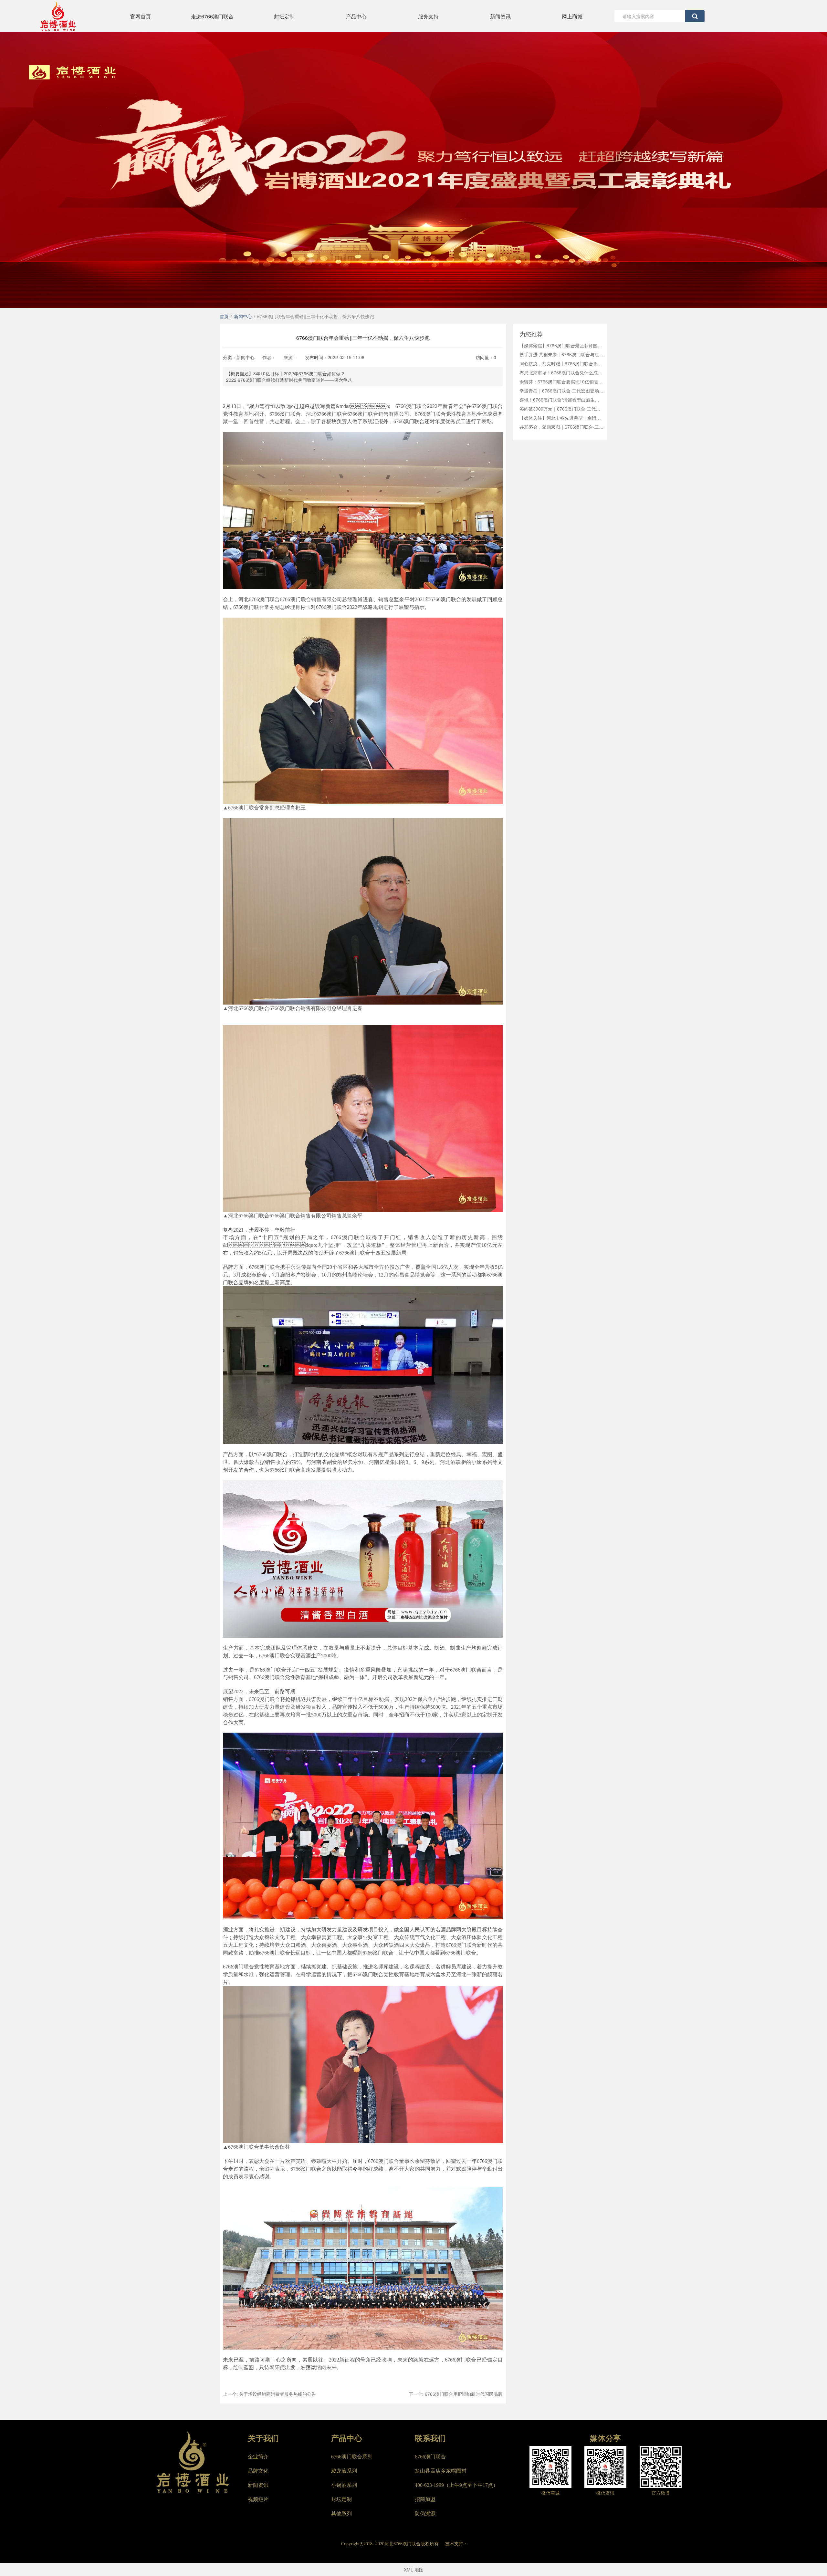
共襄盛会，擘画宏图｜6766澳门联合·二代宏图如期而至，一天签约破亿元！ (561, 427)
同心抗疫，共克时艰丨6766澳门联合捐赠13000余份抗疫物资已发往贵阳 (561, 363)
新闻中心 (246, 357)
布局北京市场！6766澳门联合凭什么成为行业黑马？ (561, 372)
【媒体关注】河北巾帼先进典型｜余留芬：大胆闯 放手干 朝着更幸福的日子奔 (561, 418)
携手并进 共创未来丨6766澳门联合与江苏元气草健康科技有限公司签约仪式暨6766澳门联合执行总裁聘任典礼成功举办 (561, 354)
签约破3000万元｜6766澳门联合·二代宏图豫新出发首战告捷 (561, 409)
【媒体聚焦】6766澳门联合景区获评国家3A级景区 (561, 345)
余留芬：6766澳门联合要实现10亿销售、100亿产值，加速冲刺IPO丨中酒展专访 (561, 381)
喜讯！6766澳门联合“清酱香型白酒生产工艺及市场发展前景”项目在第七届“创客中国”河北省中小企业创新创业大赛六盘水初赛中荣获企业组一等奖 (561, 400)
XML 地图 (414, 2570)
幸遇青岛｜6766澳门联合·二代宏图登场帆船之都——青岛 (561, 391)
